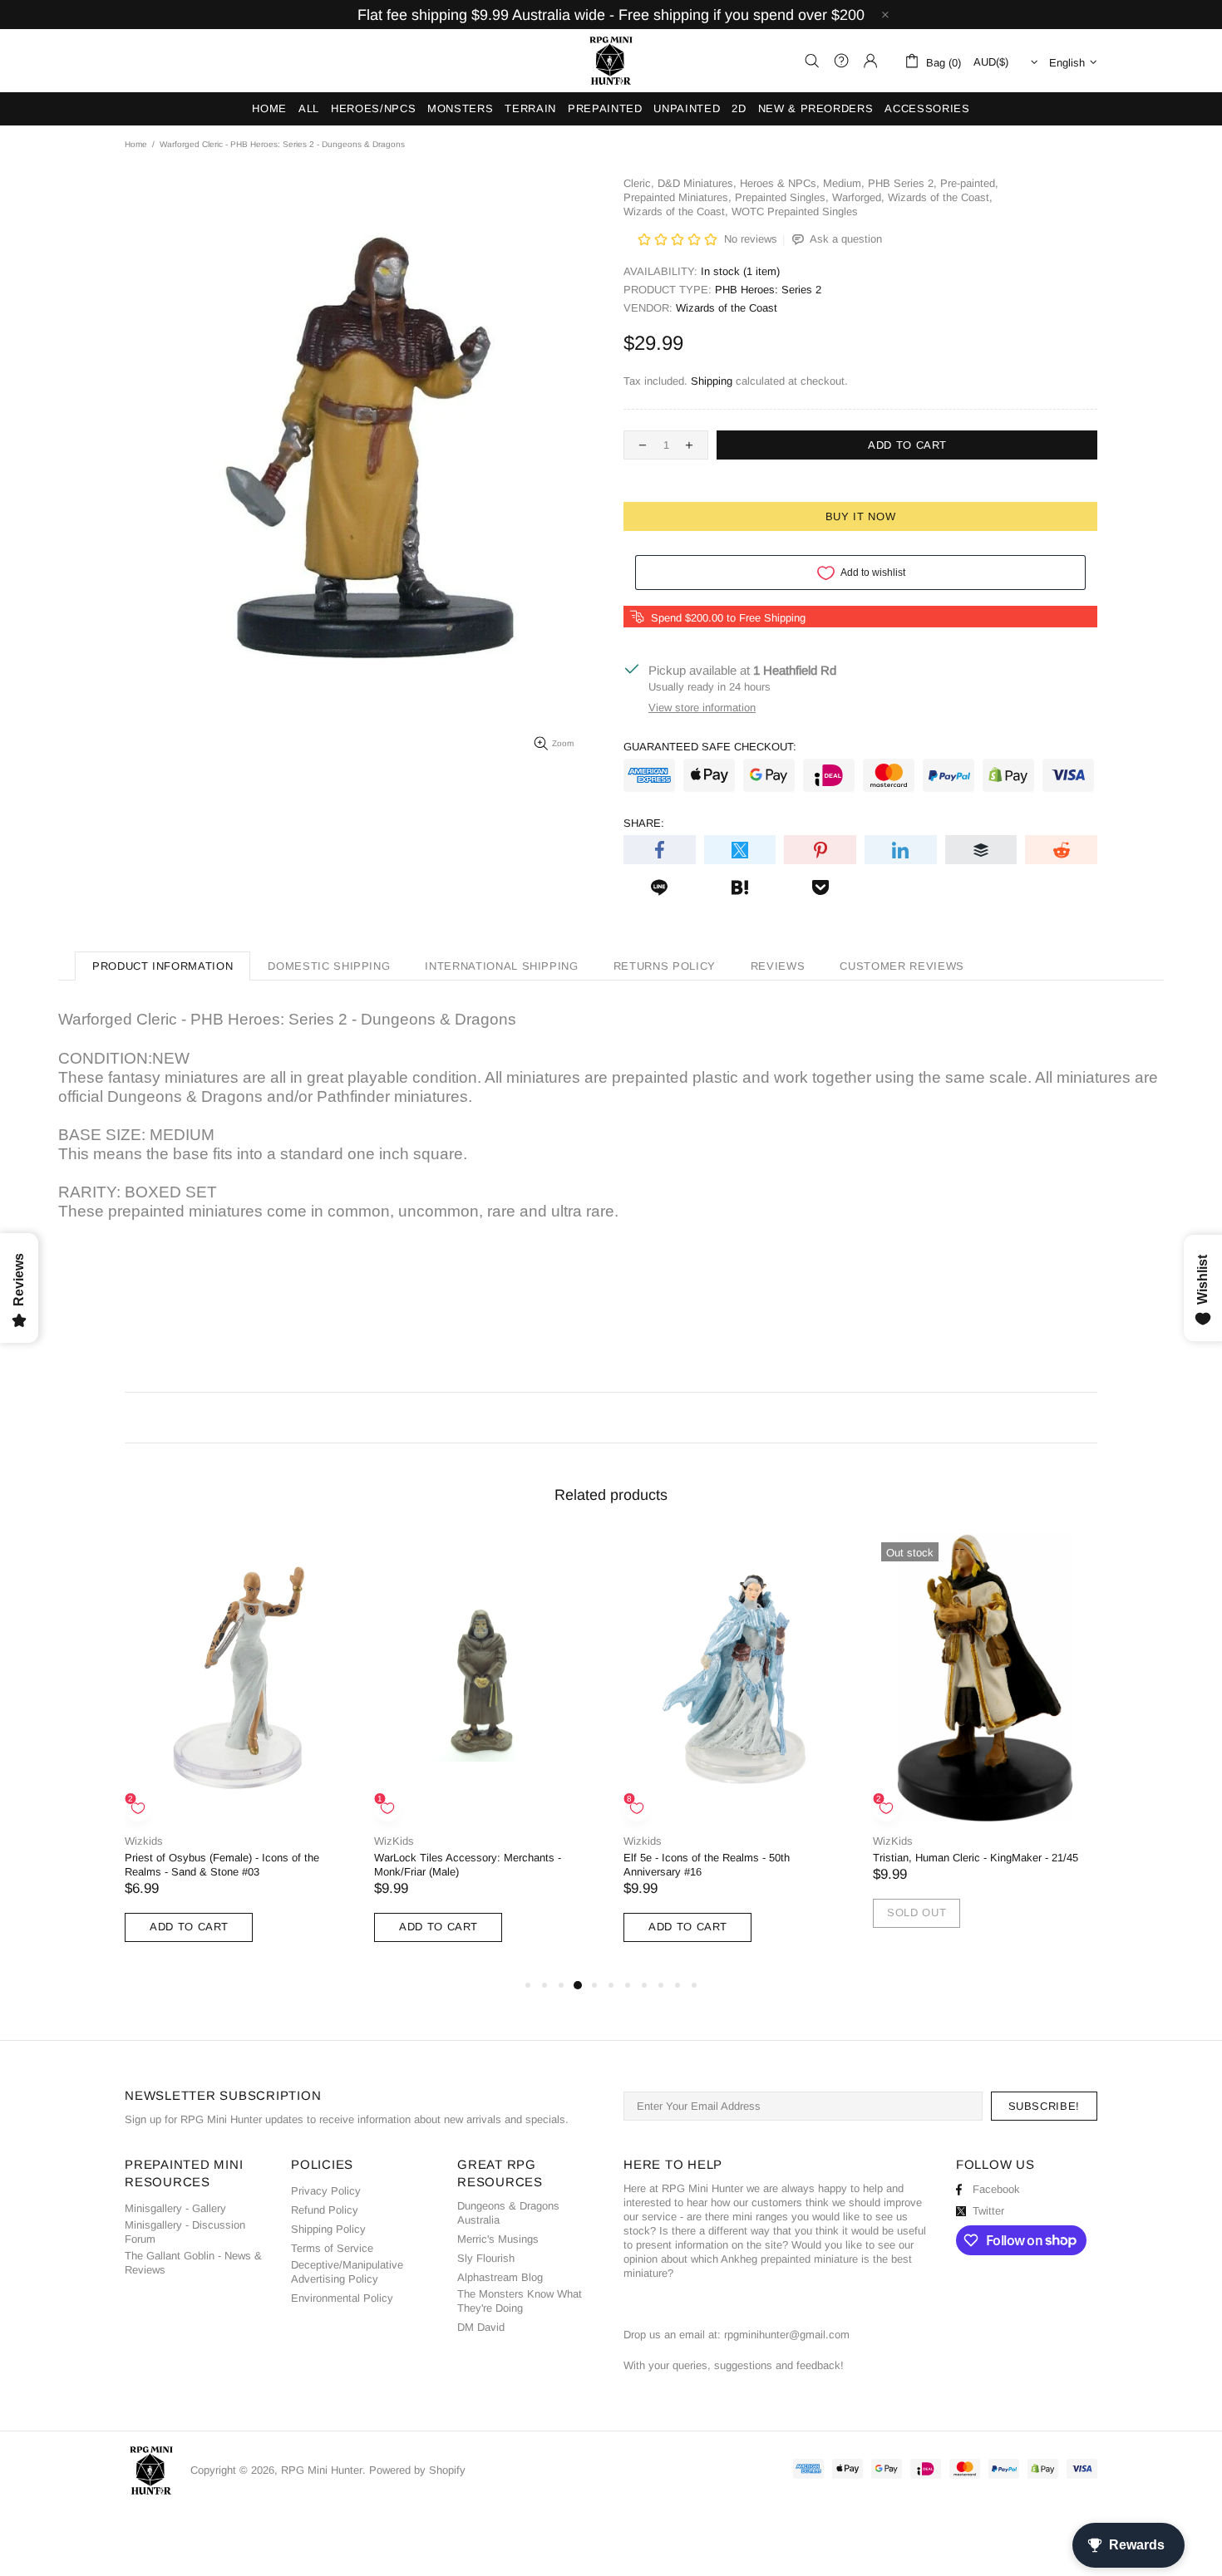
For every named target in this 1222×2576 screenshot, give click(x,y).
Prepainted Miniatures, (678, 197)
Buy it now (861, 516)
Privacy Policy (326, 2191)
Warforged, (858, 197)
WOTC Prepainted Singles (795, 211)
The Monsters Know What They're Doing (520, 2301)
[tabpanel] (237, 1755)
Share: (644, 823)
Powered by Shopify (417, 2470)
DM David (481, 2327)
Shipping (712, 381)
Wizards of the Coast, (940, 197)
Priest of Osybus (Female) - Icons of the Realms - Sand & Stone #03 (222, 1865)
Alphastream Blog (500, 2277)
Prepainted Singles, (782, 197)
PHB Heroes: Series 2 (768, 290)
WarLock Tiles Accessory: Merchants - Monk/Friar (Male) (468, 1865)
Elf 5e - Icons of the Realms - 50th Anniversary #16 (707, 1865)
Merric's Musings (498, 2239)
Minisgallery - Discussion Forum (185, 2232)
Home (136, 144)
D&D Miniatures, (697, 183)
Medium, (844, 183)
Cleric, (639, 183)
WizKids (394, 1841)
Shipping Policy (328, 2229)
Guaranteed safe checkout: (710, 747)
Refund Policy (325, 2210)
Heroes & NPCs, (780, 183)
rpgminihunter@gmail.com (787, 2335)
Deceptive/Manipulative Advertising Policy (347, 2272)
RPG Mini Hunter (611, 61)
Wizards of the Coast (727, 308)
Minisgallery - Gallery (175, 2208)
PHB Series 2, (902, 183)
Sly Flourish (486, 2258)
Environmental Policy (342, 2298)
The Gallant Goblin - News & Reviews (193, 2263)
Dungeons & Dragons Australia (508, 2213)
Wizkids (144, 1841)
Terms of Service (332, 2248)
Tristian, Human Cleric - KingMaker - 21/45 (976, 1858)
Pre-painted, (969, 183)
